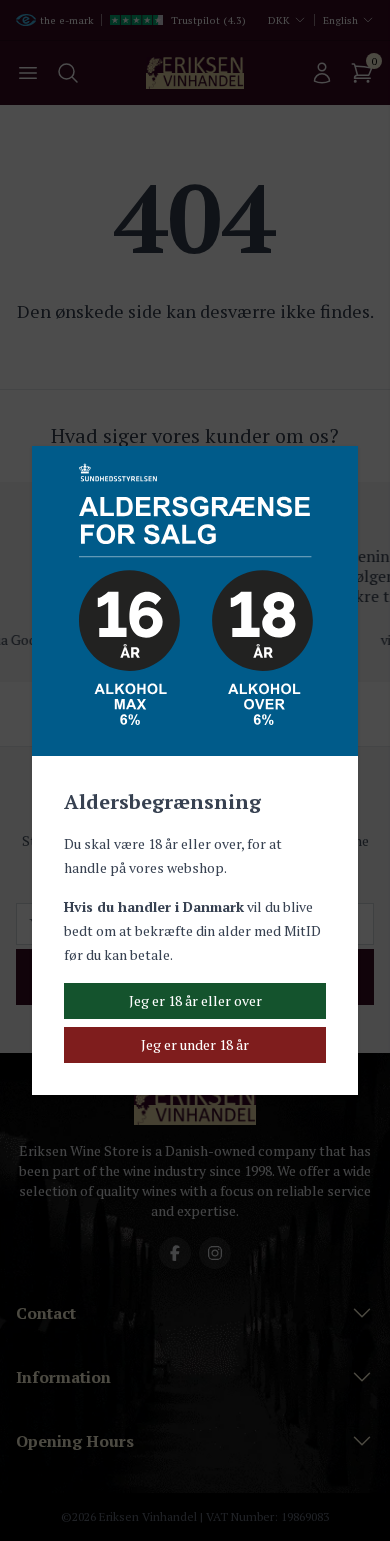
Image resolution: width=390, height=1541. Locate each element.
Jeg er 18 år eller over (195, 1000)
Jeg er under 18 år (195, 1044)
